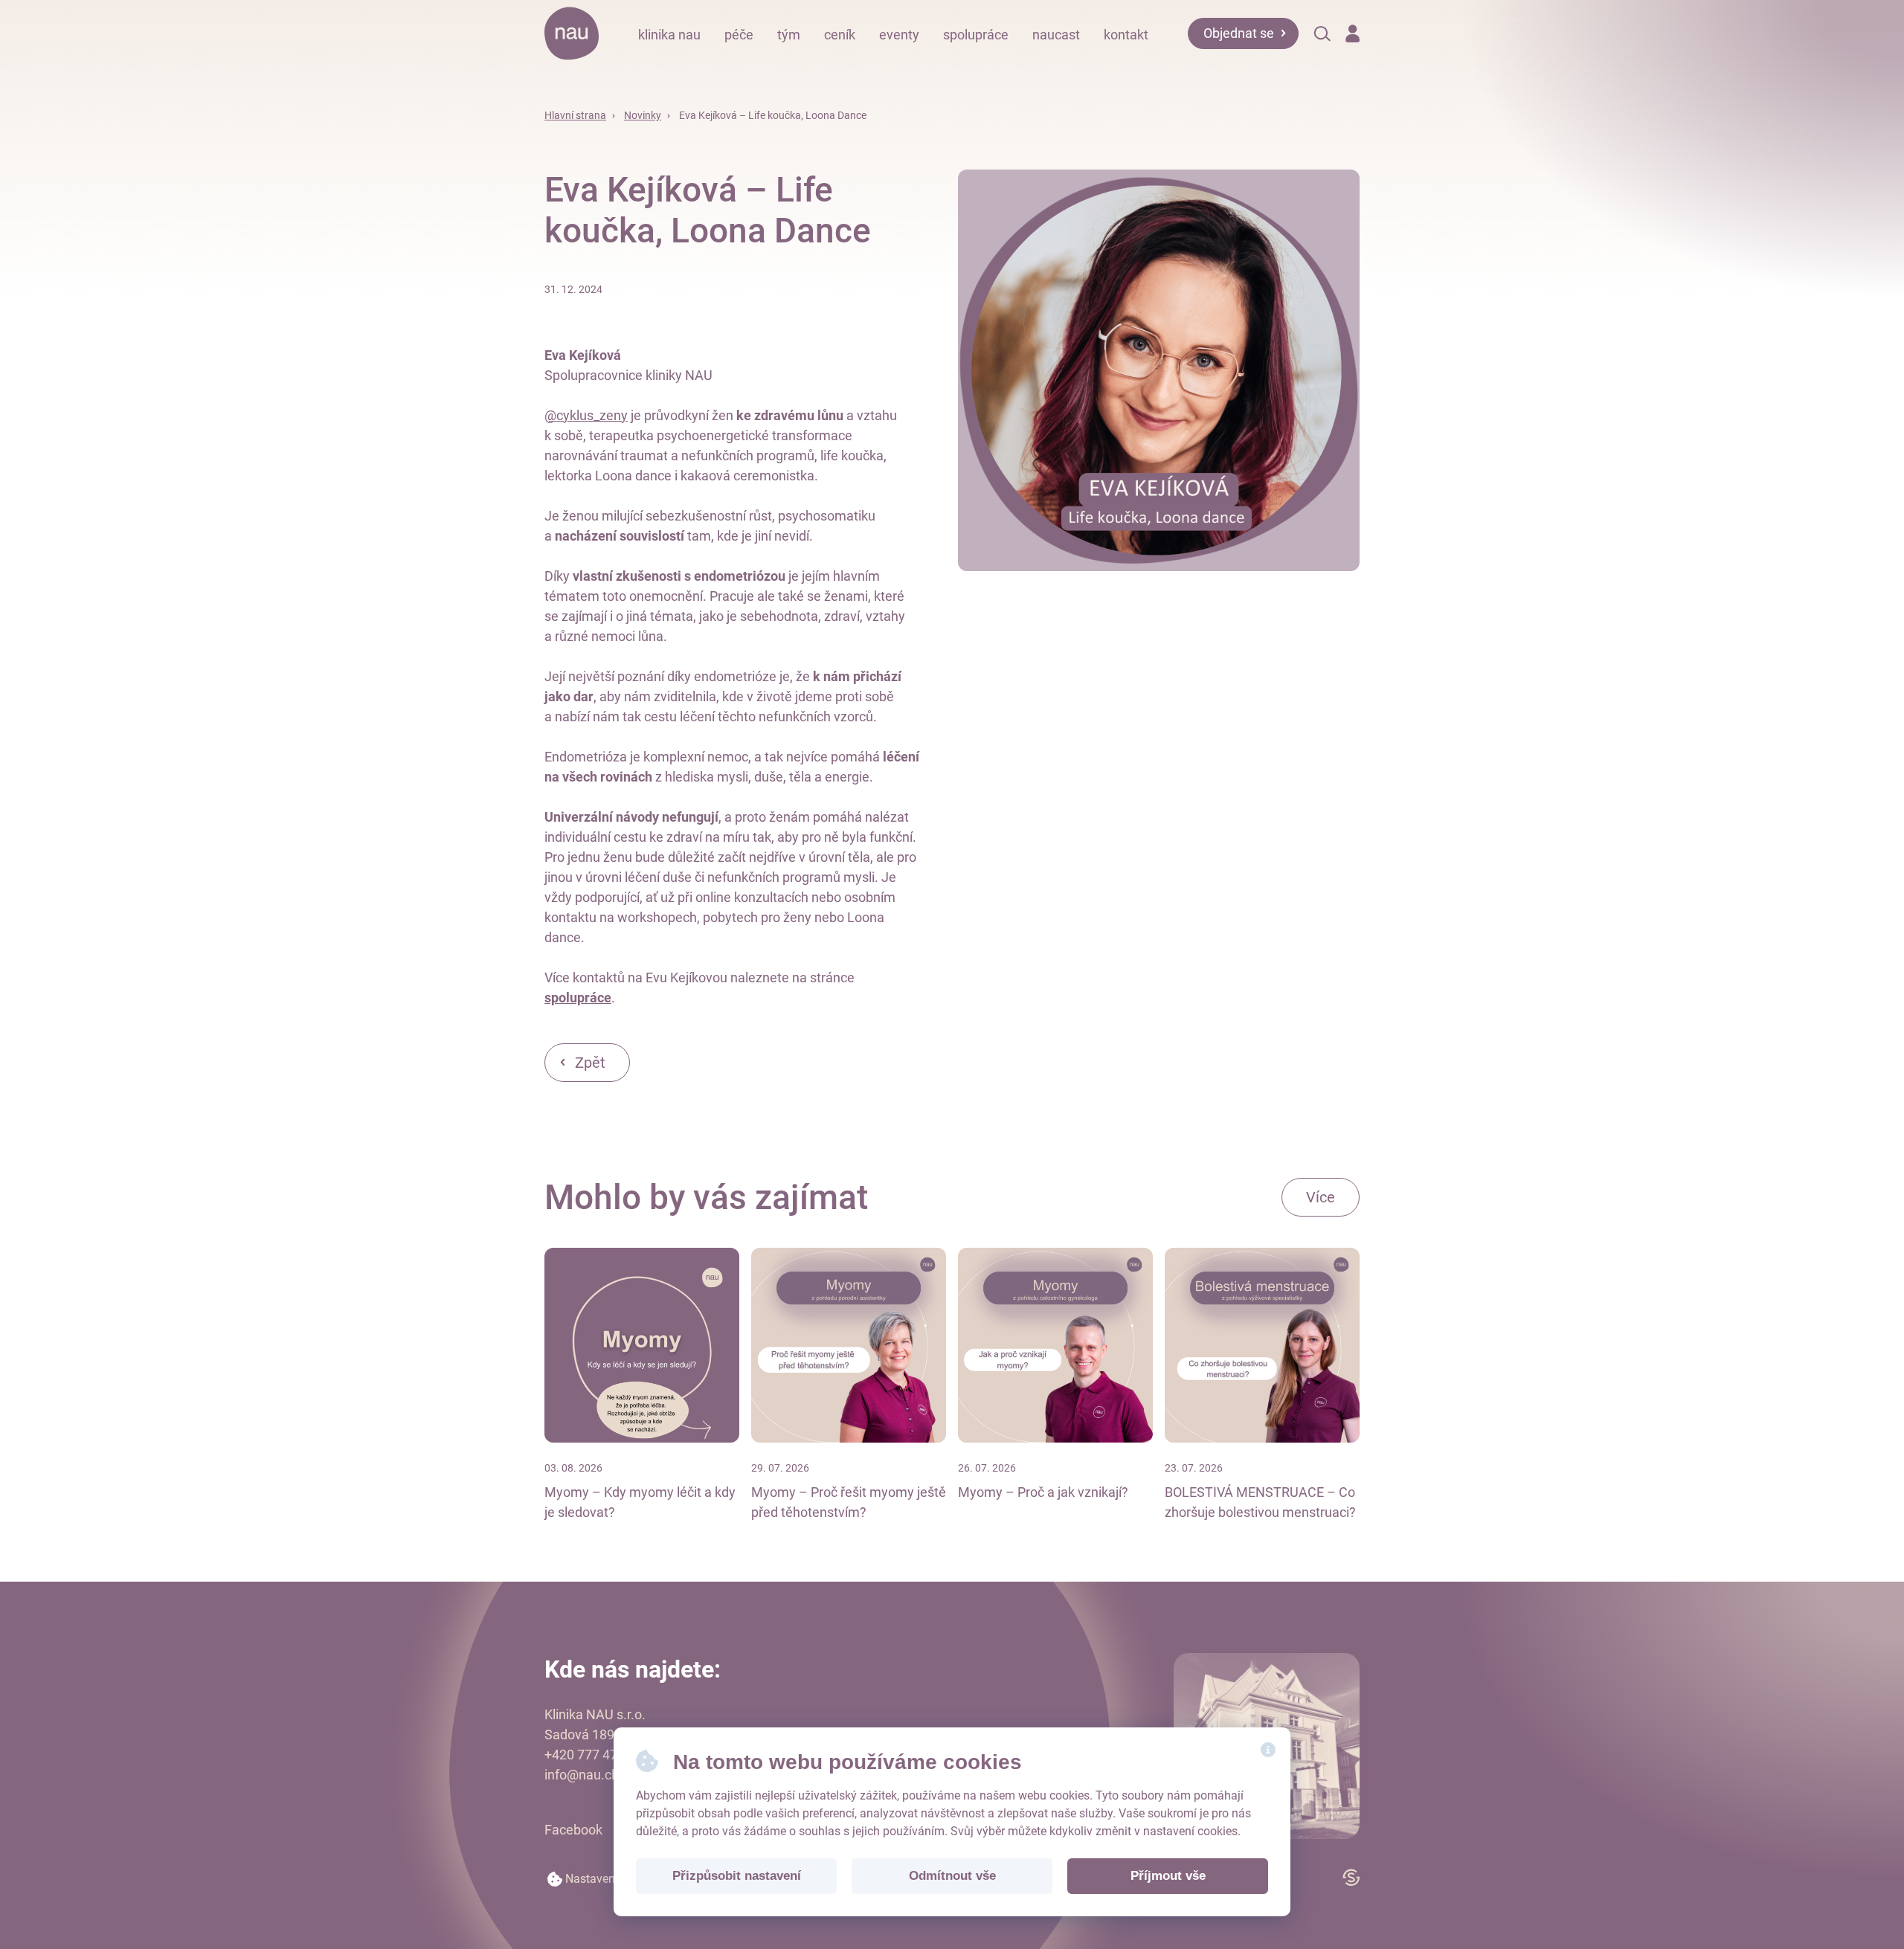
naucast (1056, 35)
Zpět (590, 1063)
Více (1321, 1197)
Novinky (643, 115)
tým (789, 35)
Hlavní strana (575, 115)
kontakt (1126, 35)
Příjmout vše (1168, 1876)
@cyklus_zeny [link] (586, 415)
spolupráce (976, 35)
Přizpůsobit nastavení (737, 1876)
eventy (899, 35)
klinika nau (669, 35)
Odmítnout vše (952, 1876)
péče (739, 35)
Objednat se (1239, 33)
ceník (840, 35)
